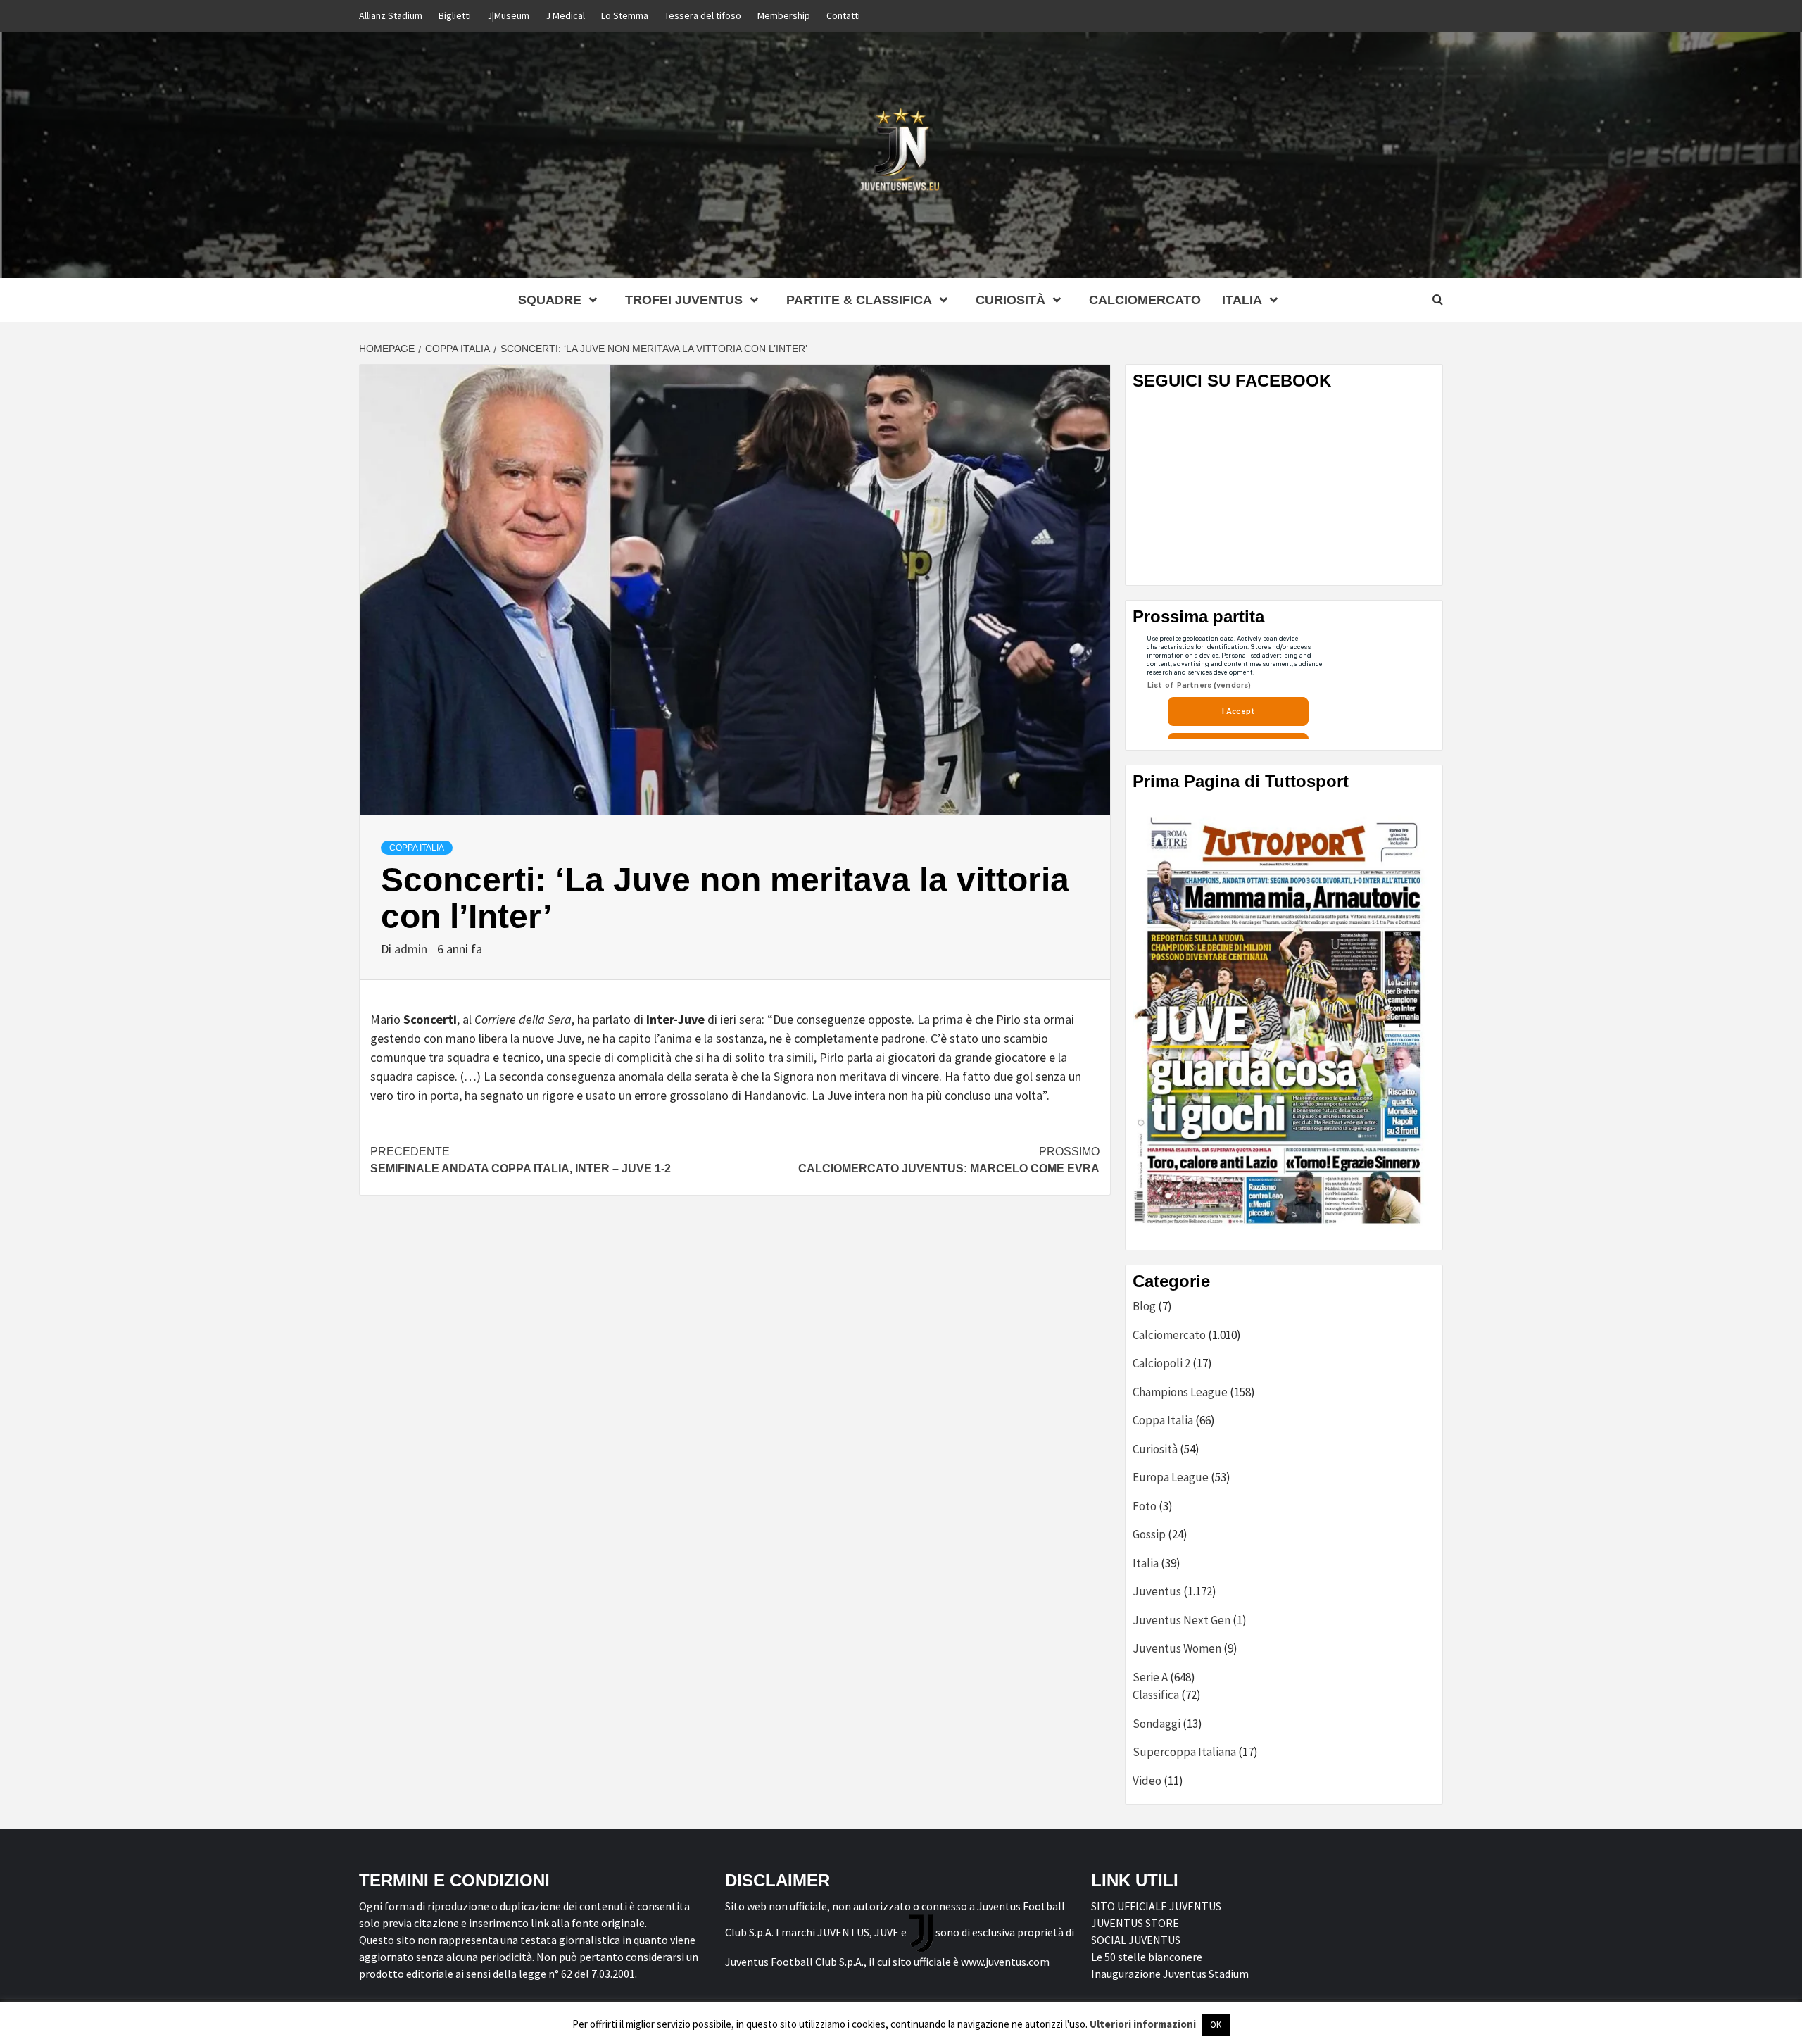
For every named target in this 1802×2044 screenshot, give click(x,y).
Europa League (1171, 1477)
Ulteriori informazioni (1143, 2024)
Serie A (1150, 1677)
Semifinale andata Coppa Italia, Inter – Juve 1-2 (521, 1160)
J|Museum (508, 15)
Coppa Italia (417, 848)
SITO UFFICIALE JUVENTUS (1156, 1906)
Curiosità (1010, 300)
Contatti (843, 15)
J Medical (565, 15)
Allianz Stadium (391, 15)
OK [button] (1216, 2025)
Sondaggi (1157, 1724)
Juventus (1157, 1591)
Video (1147, 1781)
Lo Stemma (625, 15)
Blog (1144, 1306)
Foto (1145, 1506)
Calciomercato (1145, 300)
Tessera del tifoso (703, 15)
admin (412, 949)
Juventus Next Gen (1182, 1620)
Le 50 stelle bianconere (1147, 1957)
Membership (784, 15)
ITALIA (1242, 300)
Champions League (1180, 1392)
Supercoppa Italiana (1184, 1752)
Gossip (1149, 1534)
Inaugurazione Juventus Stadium (1170, 1974)
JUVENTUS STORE (1135, 1923)
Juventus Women (1177, 1648)
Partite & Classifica (859, 300)
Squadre (550, 300)
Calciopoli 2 (1161, 1363)
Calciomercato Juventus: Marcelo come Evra (949, 1160)
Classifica (1156, 1695)
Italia (1146, 1563)
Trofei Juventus (684, 300)
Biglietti (455, 15)
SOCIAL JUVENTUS (1136, 1940)
